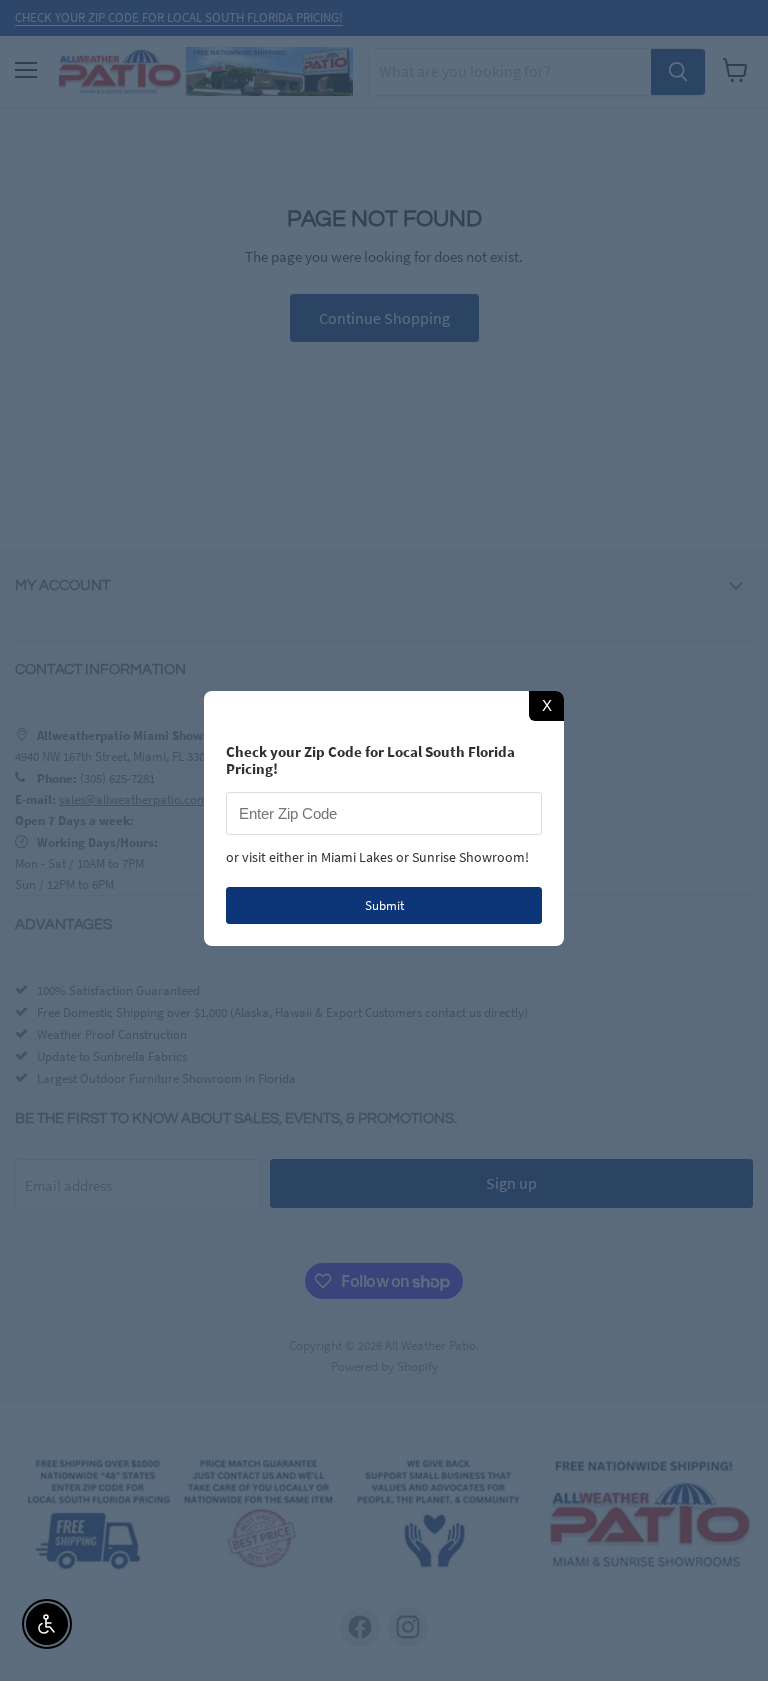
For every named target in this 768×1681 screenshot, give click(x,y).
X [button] (547, 705)
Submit (384, 905)
